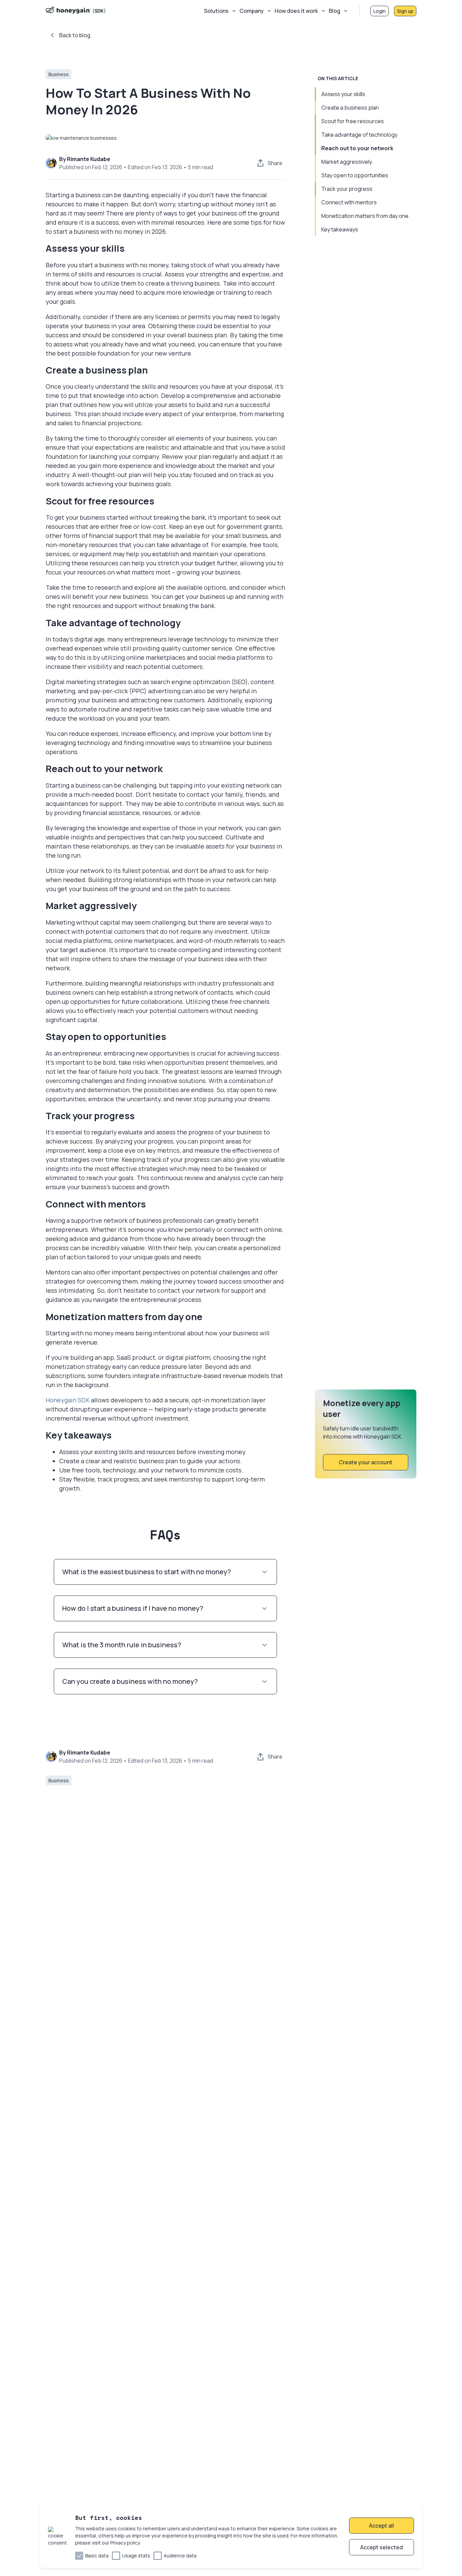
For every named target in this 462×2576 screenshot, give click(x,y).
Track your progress (347, 189)
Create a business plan (350, 108)
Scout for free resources (353, 121)
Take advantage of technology (359, 135)
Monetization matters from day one (365, 216)
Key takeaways (340, 229)
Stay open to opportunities (355, 175)
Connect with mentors (349, 202)
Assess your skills (343, 94)
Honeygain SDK (68, 1400)
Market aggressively (347, 162)
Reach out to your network (357, 148)
